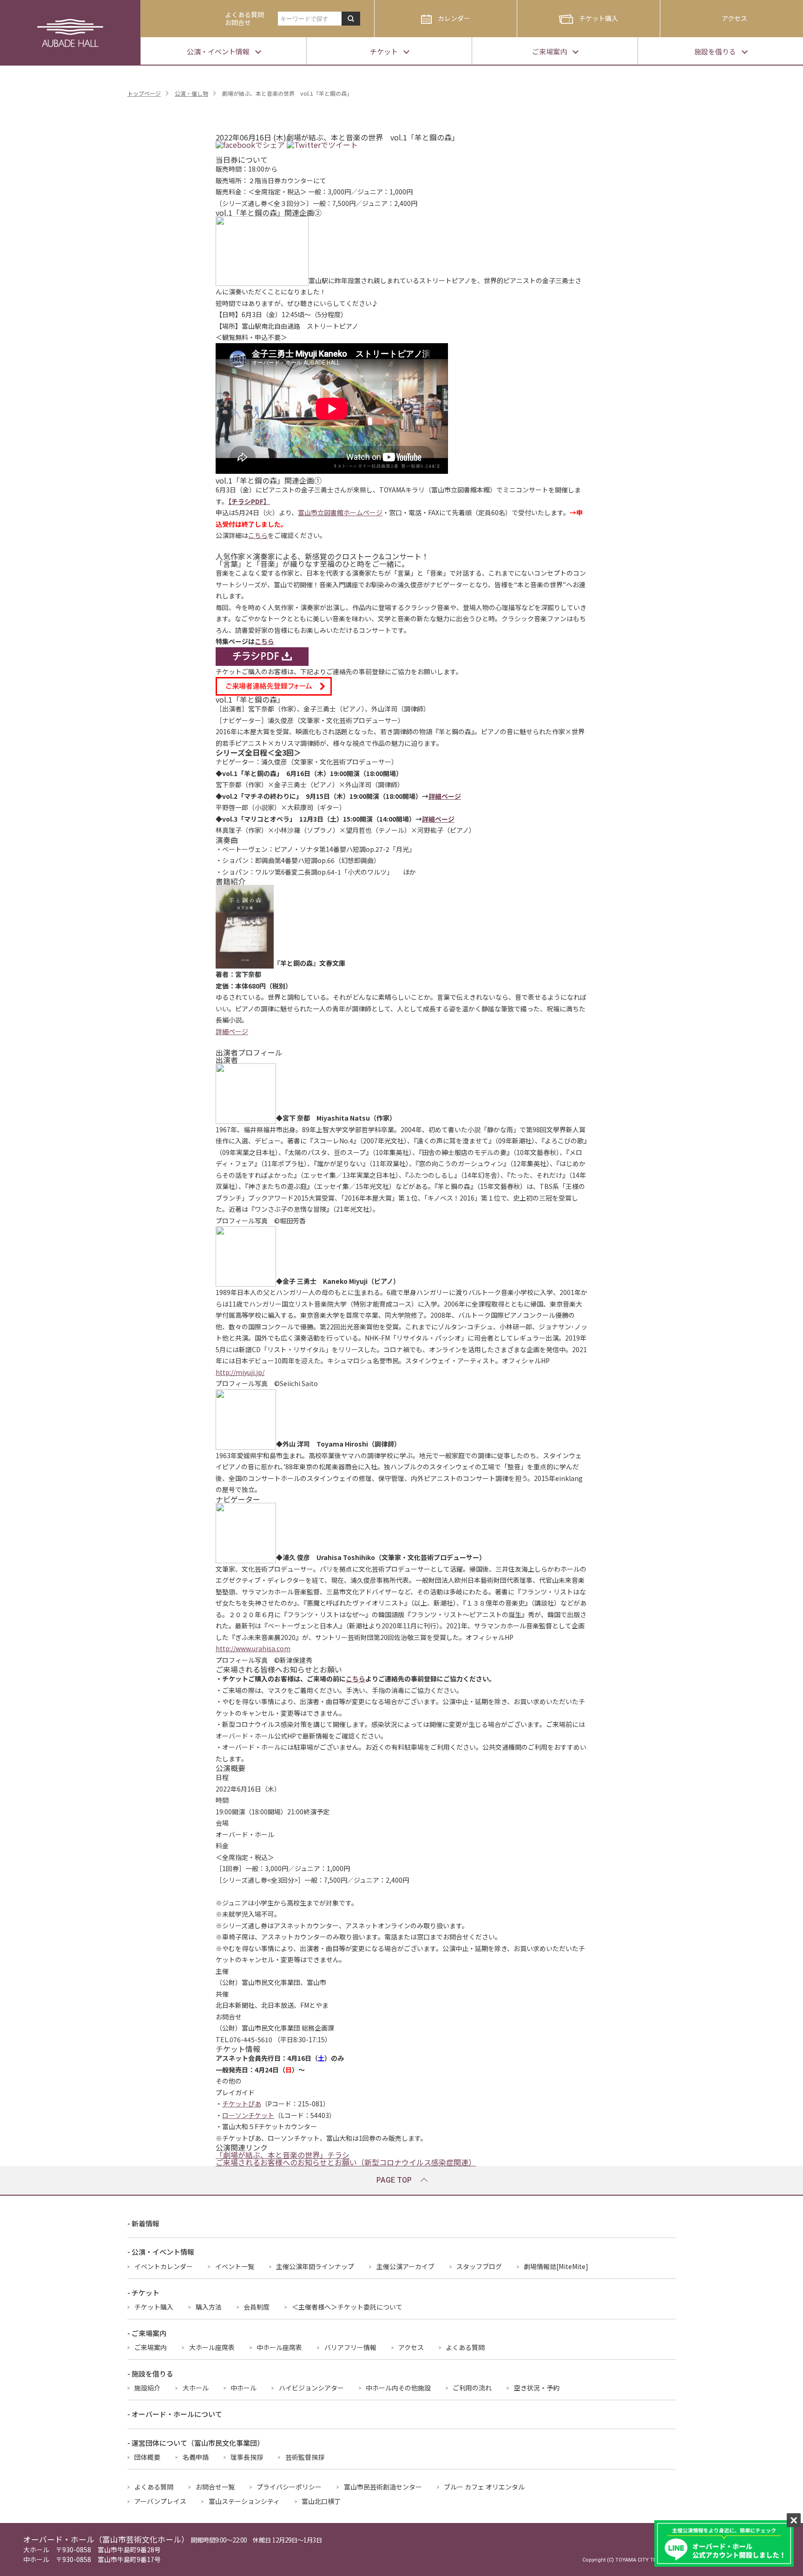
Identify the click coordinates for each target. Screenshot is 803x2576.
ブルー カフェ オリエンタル (484, 2487)
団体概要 (147, 2457)
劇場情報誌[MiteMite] (556, 2266)
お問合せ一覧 (215, 2487)
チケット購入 (599, 18)
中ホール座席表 (279, 2347)
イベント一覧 (235, 2266)
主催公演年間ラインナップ (315, 2266)
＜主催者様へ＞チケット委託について (347, 2307)
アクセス (734, 18)
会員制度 (257, 2307)
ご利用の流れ (472, 2388)
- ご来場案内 (147, 2333)
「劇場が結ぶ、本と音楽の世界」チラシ (283, 2155)
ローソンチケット (248, 2115)
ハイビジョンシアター (311, 2388)
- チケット (143, 2293)
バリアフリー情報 (350, 2347)
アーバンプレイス (160, 2501)
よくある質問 (465, 2347)
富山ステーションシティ (244, 2501)
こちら (258, 535)
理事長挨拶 (247, 2457)
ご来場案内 (151, 2347)
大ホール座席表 (212, 2347)
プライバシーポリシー (289, 2487)
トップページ (144, 93)
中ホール (244, 2388)
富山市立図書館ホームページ (340, 512)
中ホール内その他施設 (398, 2388)
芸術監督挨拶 (305, 2457)
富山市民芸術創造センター (383, 2487)
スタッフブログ (479, 2266)
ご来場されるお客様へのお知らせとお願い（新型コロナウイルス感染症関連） (346, 2162)
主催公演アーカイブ (405, 2266)
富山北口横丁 (321, 2501)
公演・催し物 (191, 93)
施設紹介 (147, 2388)
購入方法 (209, 2307)
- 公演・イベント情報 (161, 2252)
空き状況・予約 (537, 2388)
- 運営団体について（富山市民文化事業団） (196, 2443)
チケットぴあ (242, 2104)
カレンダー (454, 18)
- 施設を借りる (150, 2374)
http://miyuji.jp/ (240, 1372)
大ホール (196, 2388)
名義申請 (196, 2457)
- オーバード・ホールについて (175, 2414)
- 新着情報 (143, 2223)
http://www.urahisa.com (253, 1648)
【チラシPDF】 (249, 501)
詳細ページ (445, 796)
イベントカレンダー (164, 2266)
